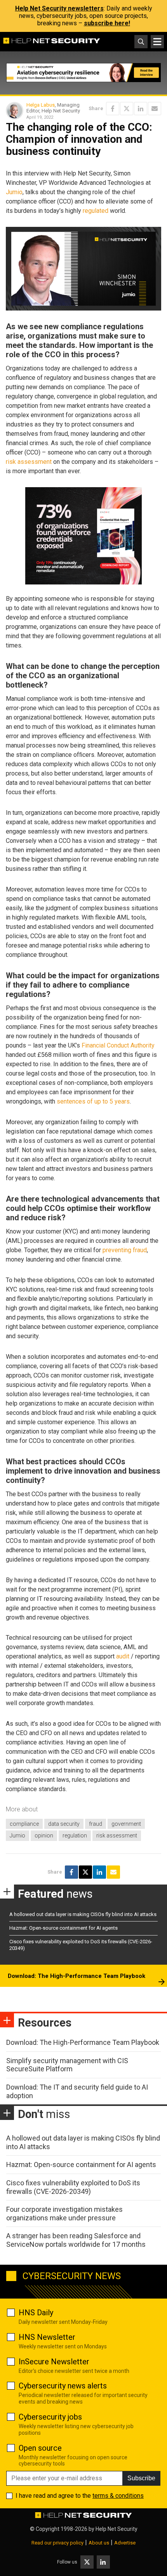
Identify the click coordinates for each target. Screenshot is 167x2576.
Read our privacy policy (57, 2543)
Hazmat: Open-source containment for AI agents (63, 1928)
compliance (24, 1824)
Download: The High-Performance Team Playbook (77, 1976)
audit (123, 1656)
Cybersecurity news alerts (63, 2386)
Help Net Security (117, 2529)
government (126, 1824)
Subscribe (141, 2478)
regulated (96, 211)
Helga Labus (41, 105)
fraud (96, 1824)
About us (99, 2543)
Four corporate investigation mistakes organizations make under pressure (64, 2214)
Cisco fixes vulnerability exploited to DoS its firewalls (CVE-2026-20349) (73, 2187)
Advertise (125, 2543)
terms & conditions (118, 2496)
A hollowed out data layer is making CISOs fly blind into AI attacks (83, 1914)
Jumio (14, 192)
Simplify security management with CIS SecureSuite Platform (67, 2065)
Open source (40, 2448)
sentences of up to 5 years (93, 1101)
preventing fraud (125, 1250)
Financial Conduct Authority (118, 1045)
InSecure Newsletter (54, 2362)
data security (64, 1824)
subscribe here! (107, 23)
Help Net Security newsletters (59, 8)
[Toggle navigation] (157, 42)
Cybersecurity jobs (50, 2417)
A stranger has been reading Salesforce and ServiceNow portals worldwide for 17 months (76, 2240)
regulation (75, 1835)
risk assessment (29, 462)
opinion (44, 1835)
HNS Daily (36, 2313)
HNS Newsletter (47, 2337)
